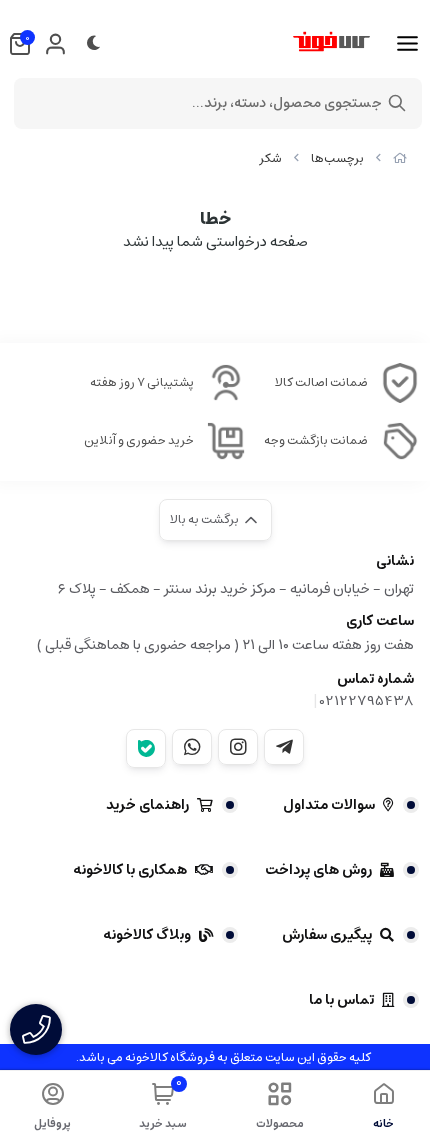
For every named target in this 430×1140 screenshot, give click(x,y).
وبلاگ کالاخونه (147, 935)
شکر (270, 158)
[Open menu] (407, 44)
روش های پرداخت (318, 870)
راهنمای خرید (147, 805)
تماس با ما (341, 1000)
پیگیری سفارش (327, 935)
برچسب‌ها (337, 158)
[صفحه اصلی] (400, 158)
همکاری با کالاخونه (130, 870)
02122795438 (367, 701)
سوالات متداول (329, 805)
